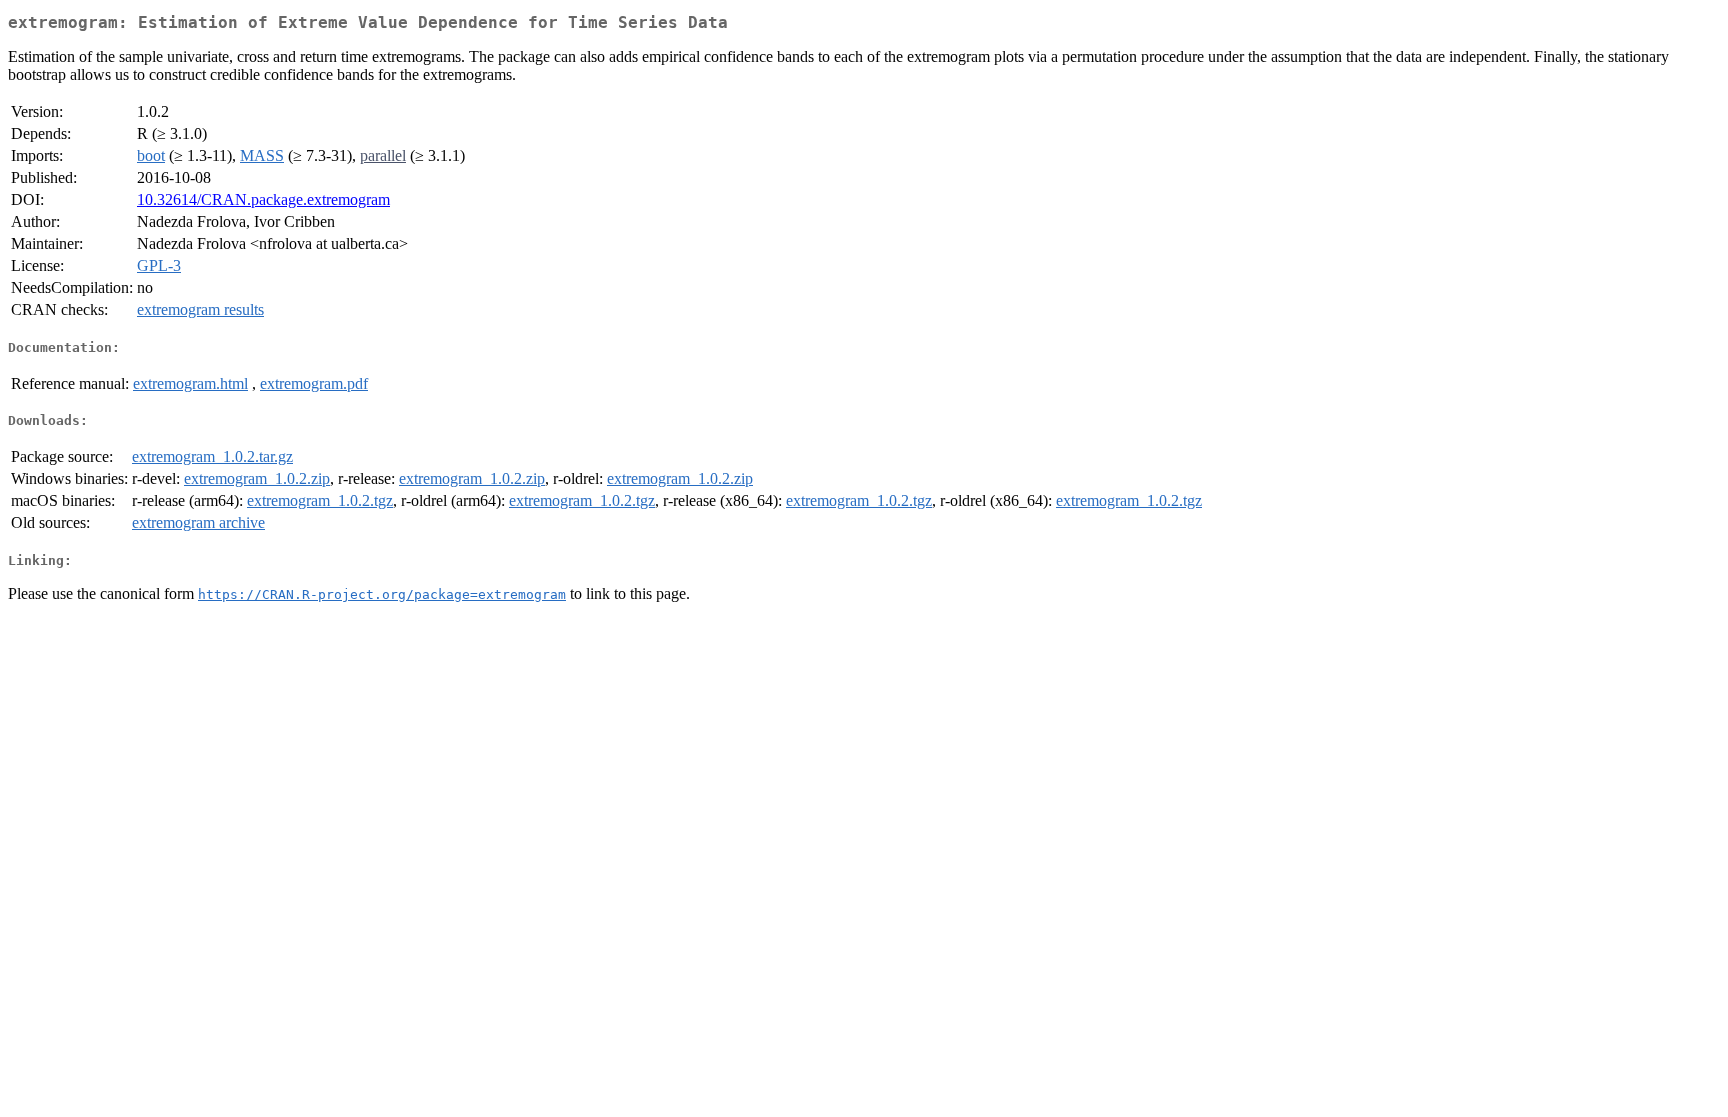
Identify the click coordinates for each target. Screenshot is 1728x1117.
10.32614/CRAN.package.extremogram (263, 199)
